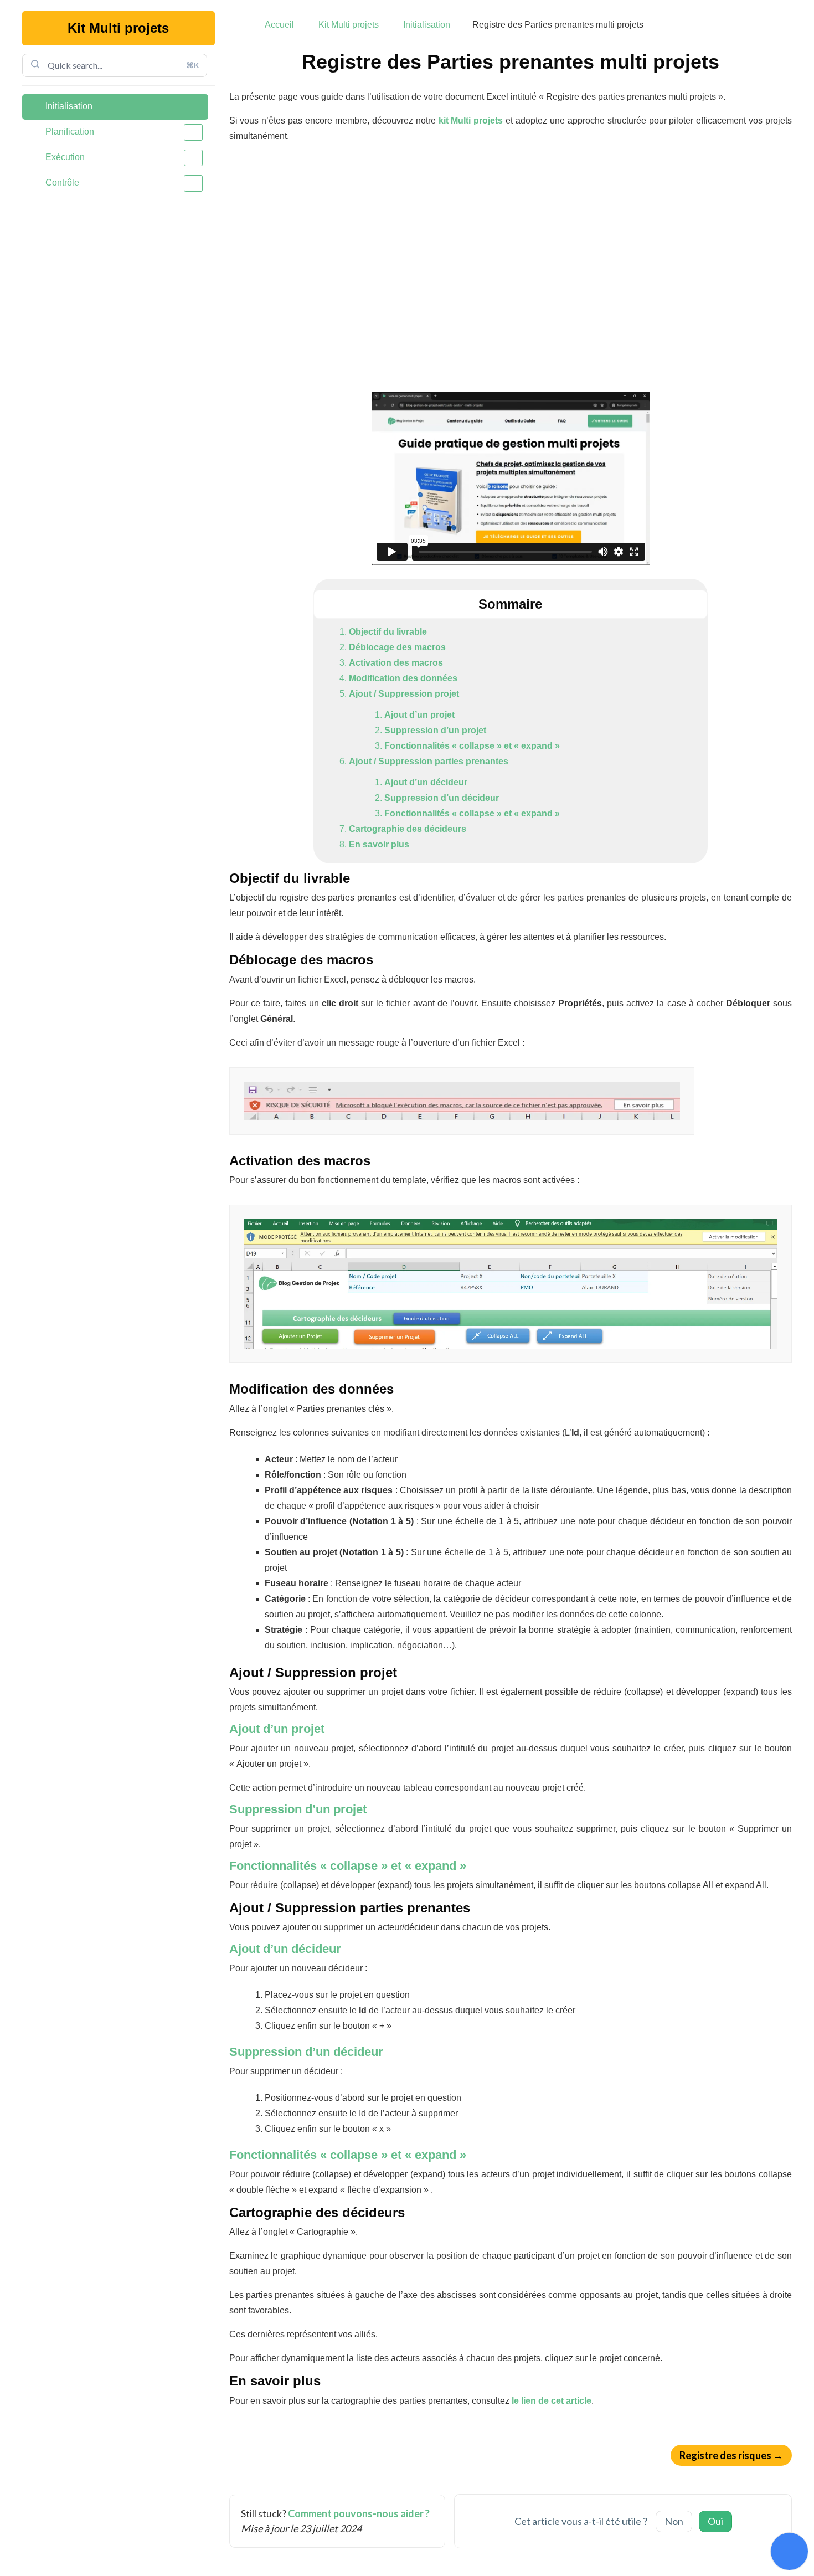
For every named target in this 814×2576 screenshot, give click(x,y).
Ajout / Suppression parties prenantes (429, 761)
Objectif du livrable (388, 632)
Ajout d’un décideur (426, 782)
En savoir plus (379, 844)
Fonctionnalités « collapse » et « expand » (472, 746)
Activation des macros (396, 663)
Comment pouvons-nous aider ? (359, 2513)
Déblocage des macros (397, 647)
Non (674, 2521)
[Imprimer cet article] (788, 57)
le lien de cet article (552, 2401)
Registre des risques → (731, 2455)
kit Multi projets (471, 120)
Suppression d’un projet (435, 730)
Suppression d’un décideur (442, 798)
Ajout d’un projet (419, 715)
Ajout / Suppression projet (404, 694)
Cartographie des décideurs (408, 829)
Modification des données (403, 678)
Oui (715, 2521)
